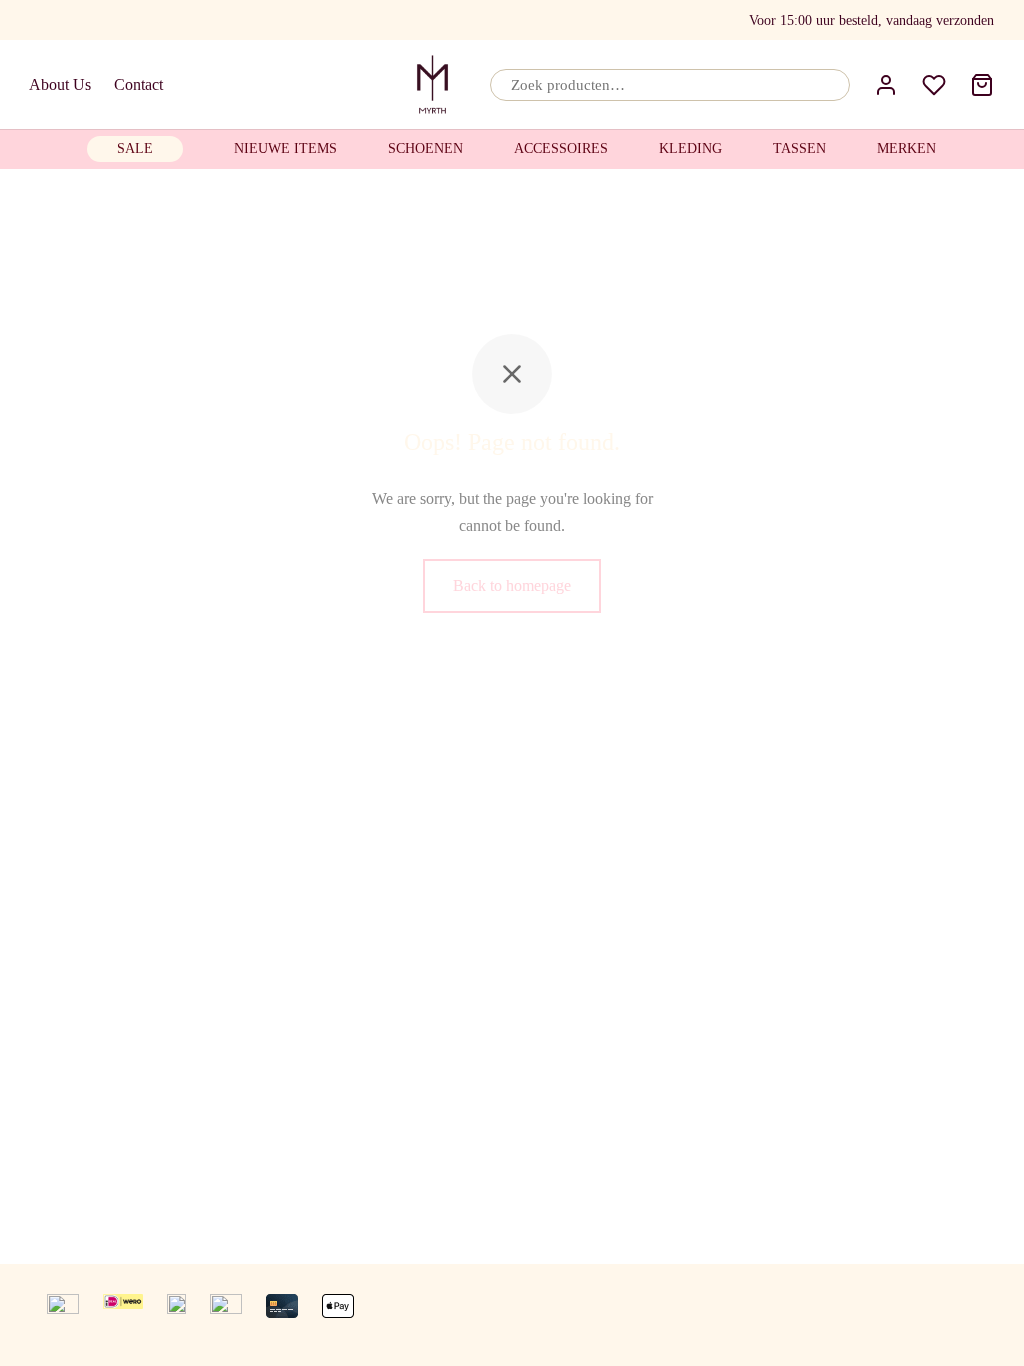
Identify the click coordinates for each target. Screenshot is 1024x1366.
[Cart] (982, 85)
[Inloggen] (886, 85)
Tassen (799, 148)
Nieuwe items (285, 148)
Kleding (690, 148)
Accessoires (561, 148)
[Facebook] (41, 20)
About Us (60, 84)
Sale (135, 148)
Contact (138, 84)
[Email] (77, 20)
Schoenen (425, 148)
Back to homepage (512, 585)
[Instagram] (117, 20)
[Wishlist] (934, 85)
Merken (906, 148)
